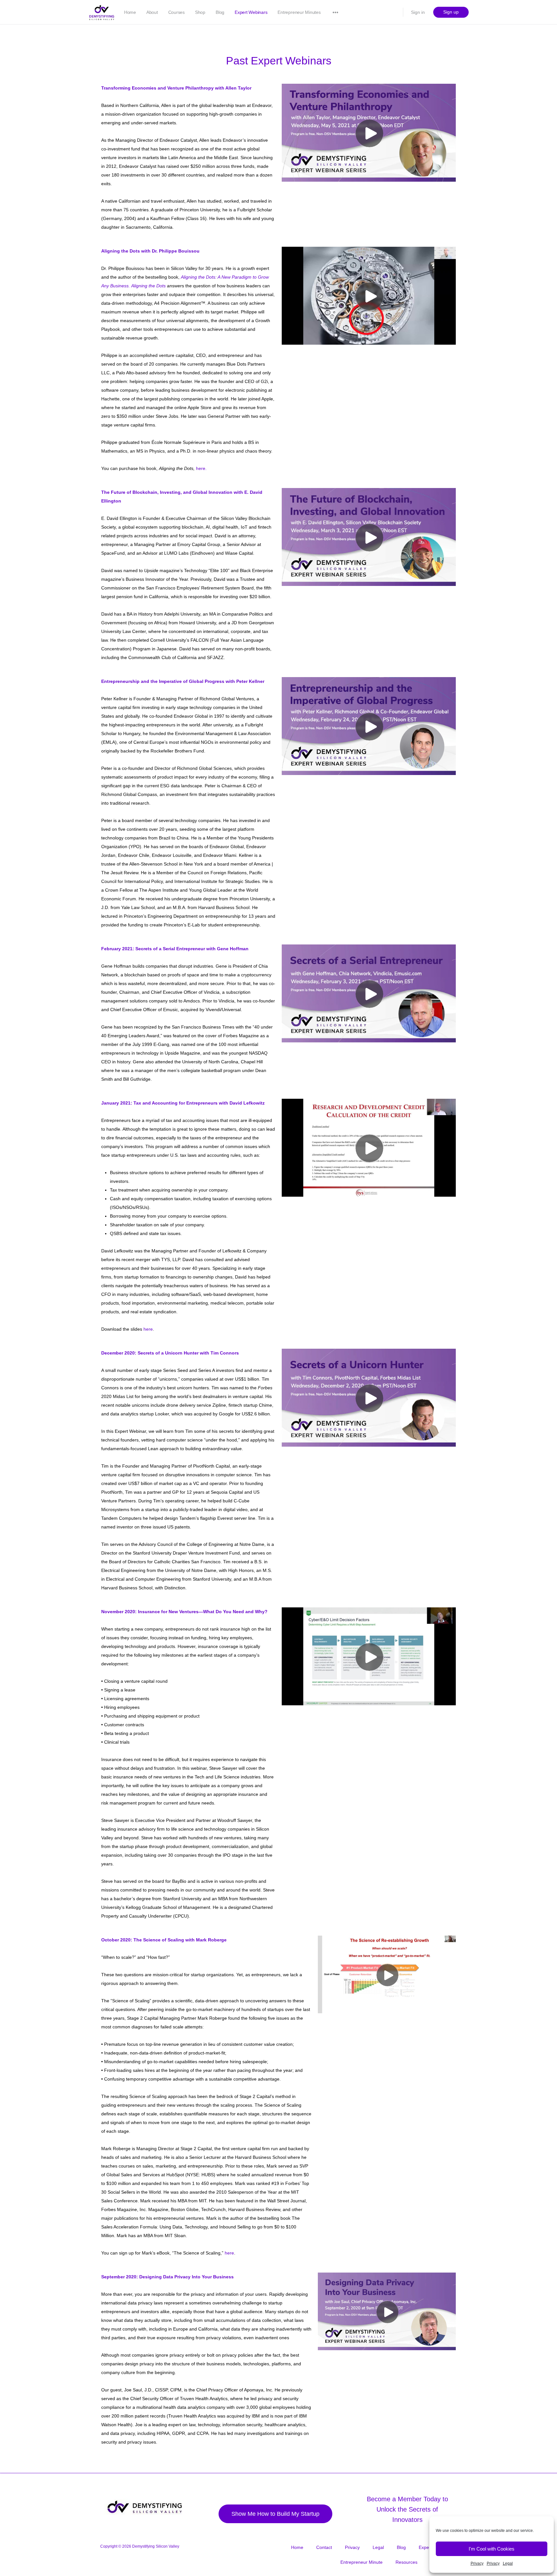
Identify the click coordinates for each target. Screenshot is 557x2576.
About (152, 12)
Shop (200, 12)
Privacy (477, 2563)
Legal (508, 2563)
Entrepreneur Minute (362, 2562)
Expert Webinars (251, 12)
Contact (324, 2547)
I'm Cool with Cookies (492, 2549)
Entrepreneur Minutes (299, 12)
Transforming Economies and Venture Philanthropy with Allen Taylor (176, 88)
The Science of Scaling (158, 1940)
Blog (220, 12)
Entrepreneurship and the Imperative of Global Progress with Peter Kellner (183, 681)
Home (130, 12)
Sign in (418, 12)
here (148, 1329)
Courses (176, 12)
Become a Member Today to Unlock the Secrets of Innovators (407, 2509)
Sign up (451, 12)
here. (201, 468)
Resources (406, 2562)
